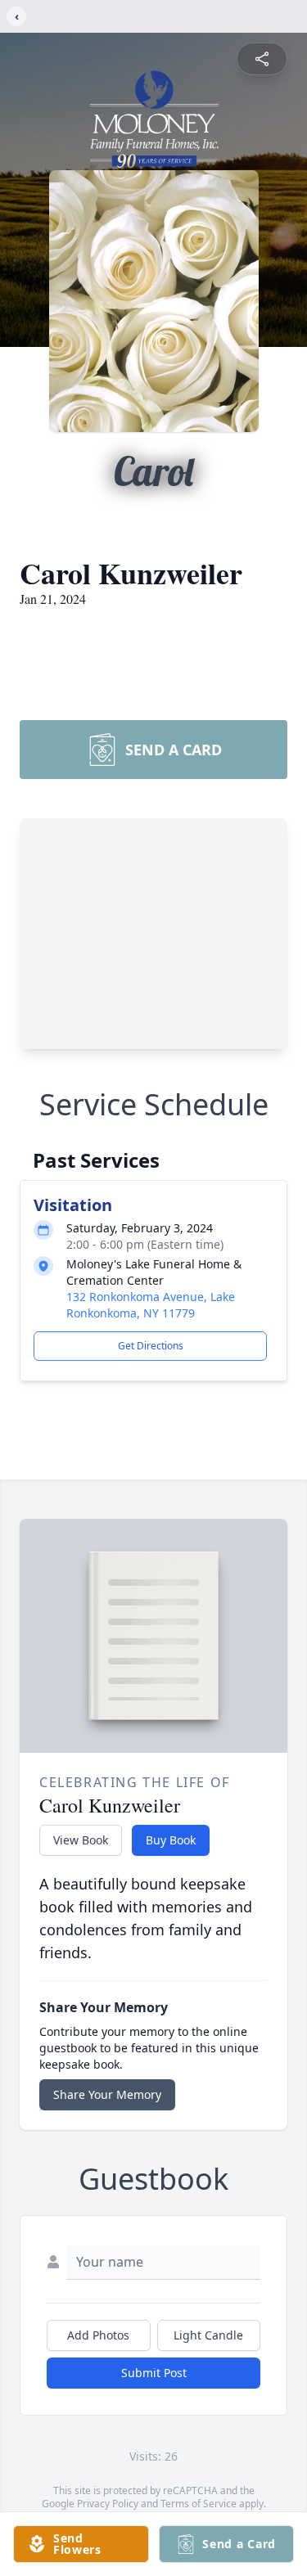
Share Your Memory (107, 2094)
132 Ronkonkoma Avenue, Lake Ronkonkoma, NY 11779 (151, 1305)
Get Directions (151, 1346)
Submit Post (154, 2373)
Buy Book (171, 1840)
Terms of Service (199, 2504)
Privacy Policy (108, 2504)
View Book (81, 1840)
